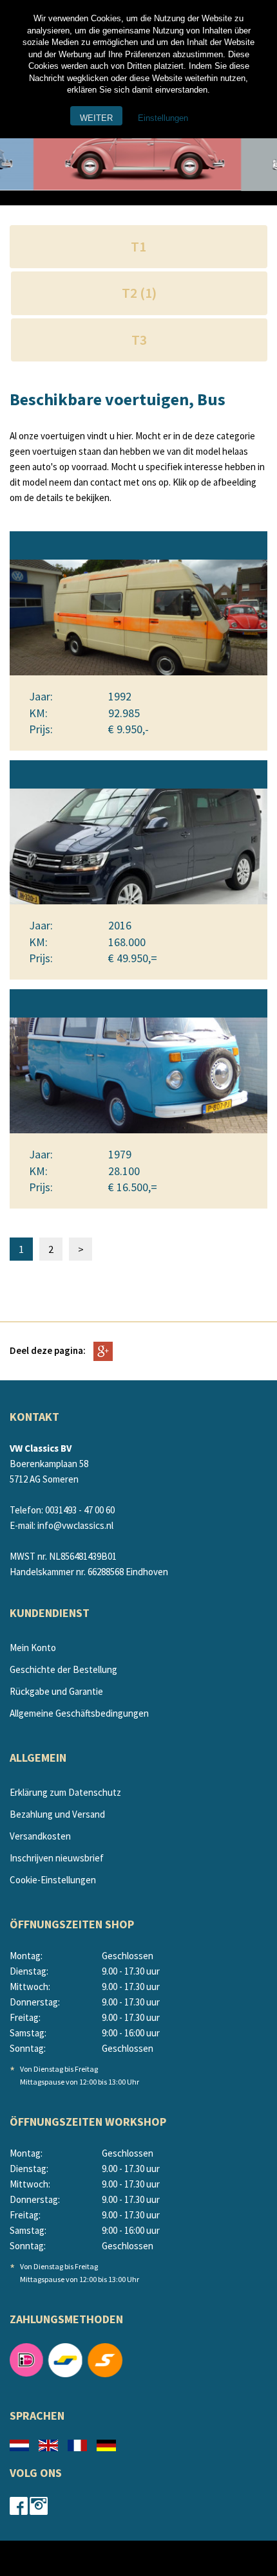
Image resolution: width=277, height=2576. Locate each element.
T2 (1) (139, 293)
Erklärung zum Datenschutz (65, 1792)
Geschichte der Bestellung (63, 1669)
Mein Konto (33, 1648)
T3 (139, 340)
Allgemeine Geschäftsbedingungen (79, 1713)
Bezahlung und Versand (57, 1814)
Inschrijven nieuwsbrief (57, 1858)
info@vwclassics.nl (75, 1525)
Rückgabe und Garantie (56, 1691)
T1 (138, 246)
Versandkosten (40, 1836)
